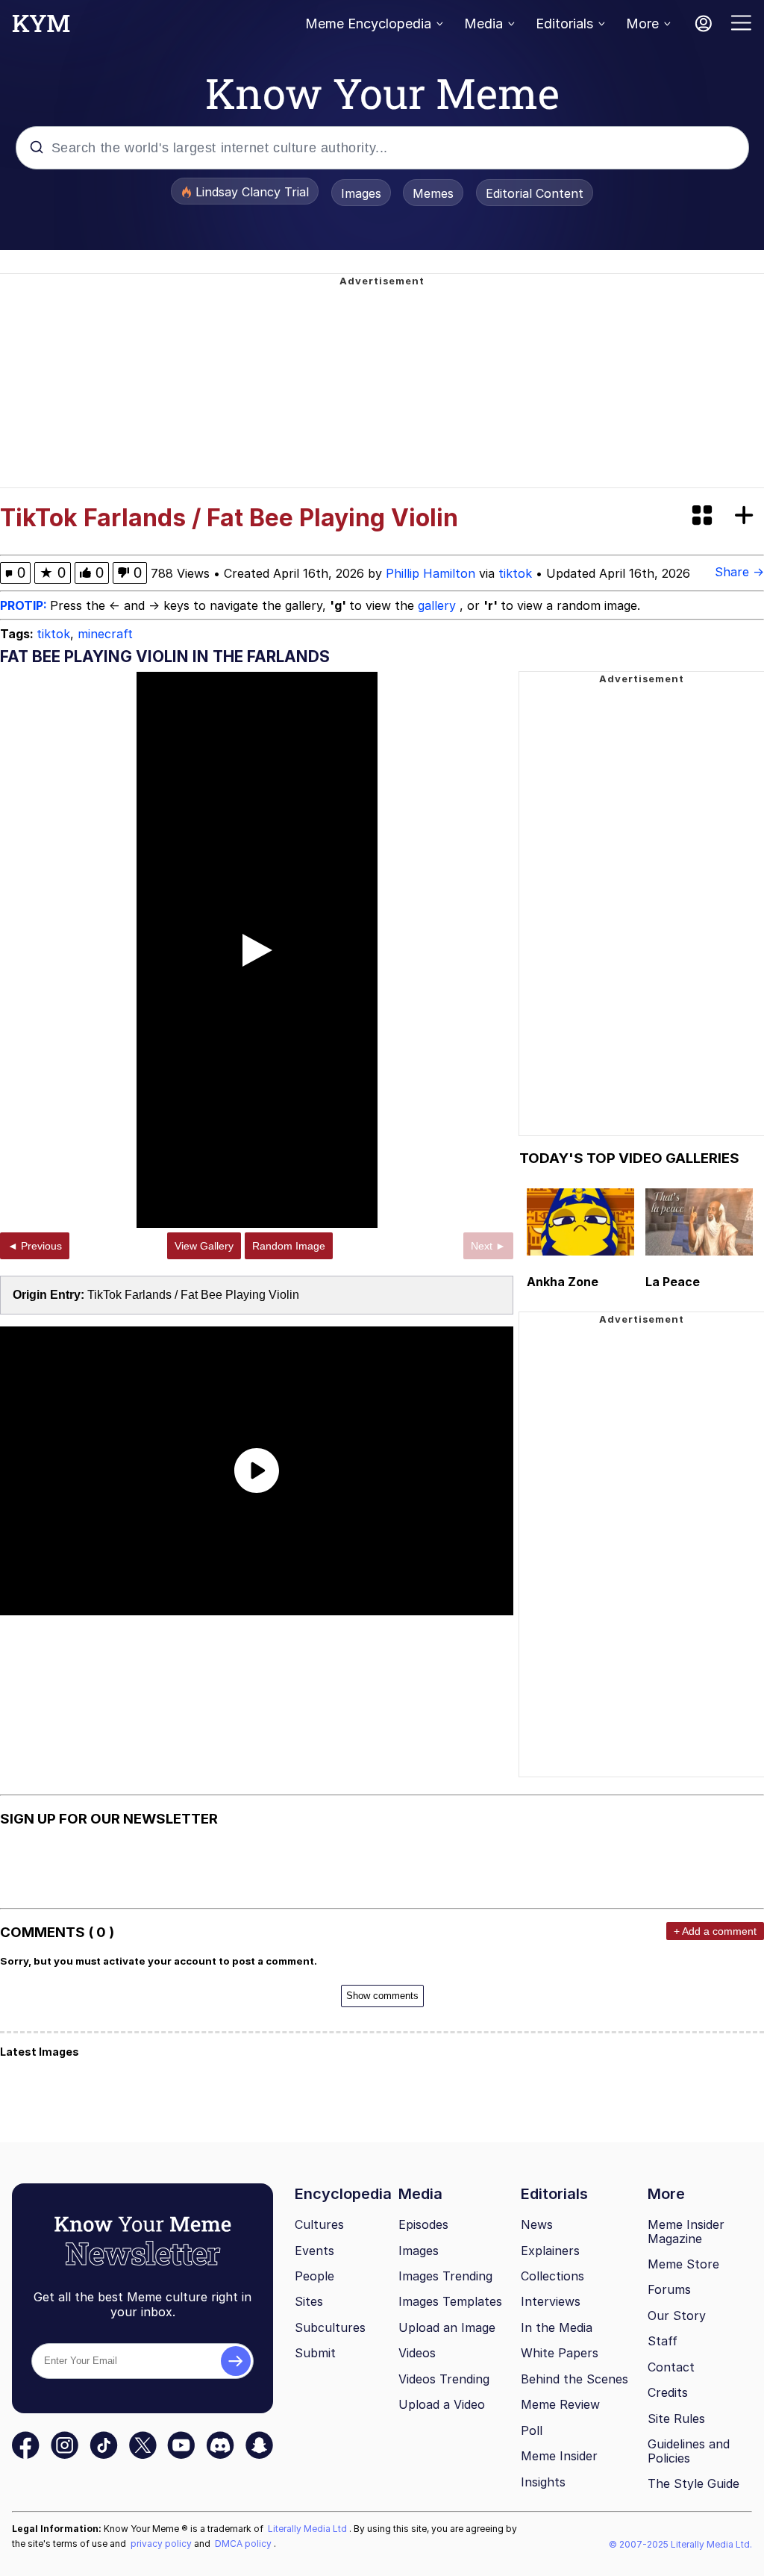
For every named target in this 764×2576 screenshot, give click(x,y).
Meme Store (683, 2264)
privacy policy (162, 2544)
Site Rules (676, 2418)
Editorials (564, 24)
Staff (663, 2341)
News (537, 2224)
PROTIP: (25, 605)
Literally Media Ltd (309, 2529)
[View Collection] (704, 516)
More (642, 24)
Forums (669, 2289)
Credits (668, 2392)
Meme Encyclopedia (368, 24)
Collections (552, 2276)
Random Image (289, 1246)
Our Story (677, 2315)
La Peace (673, 1282)
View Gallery (204, 1246)
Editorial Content (535, 193)
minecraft (105, 634)
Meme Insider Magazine (686, 2232)
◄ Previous (35, 1246)
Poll (532, 2430)
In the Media (557, 2327)
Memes (433, 193)
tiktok (515, 573)
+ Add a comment (715, 1931)
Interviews (551, 2301)
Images (361, 193)
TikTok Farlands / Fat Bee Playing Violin (193, 1295)
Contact (671, 2367)
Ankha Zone (563, 1282)
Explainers (550, 2251)
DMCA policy (244, 2544)
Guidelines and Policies (689, 2451)
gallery (439, 605)
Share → (739, 572)
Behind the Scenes (574, 2379)
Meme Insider (559, 2456)
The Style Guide (693, 2483)
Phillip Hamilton (430, 573)
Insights (543, 2482)
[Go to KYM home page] (41, 28)
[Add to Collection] (747, 516)
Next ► (488, 1246)
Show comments (382, 1996)
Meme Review (560, 2404)
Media (483, 24)
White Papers (560, 2353)
